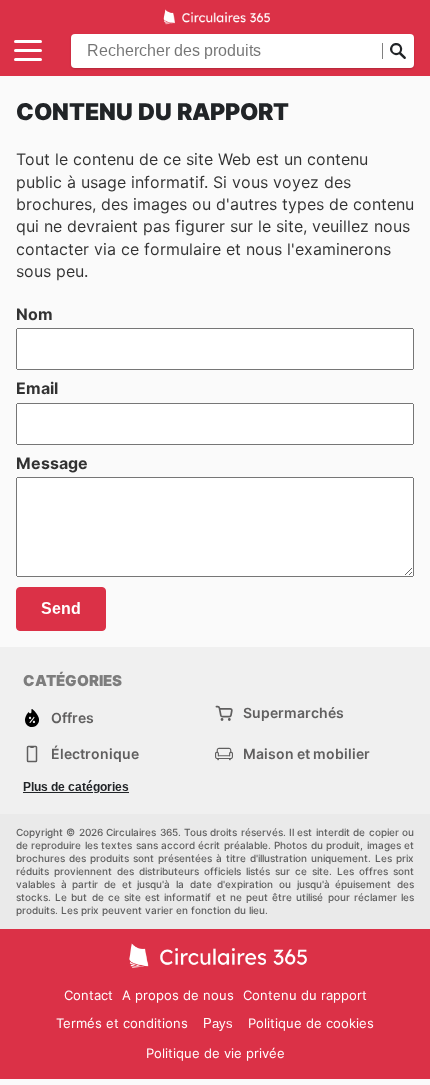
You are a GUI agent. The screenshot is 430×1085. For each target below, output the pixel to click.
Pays (218, 1023)
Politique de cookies (311, 1023)
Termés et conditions (122, 1023)
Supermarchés (293, 712)
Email (37, 388)
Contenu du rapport (305, 995)
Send (61, 608)
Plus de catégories (76, 787)
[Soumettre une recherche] (398, 51)
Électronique (95, 753)
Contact (88, 995)
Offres (72, 717)
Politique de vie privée (215, 1053)
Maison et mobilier (306, 753)
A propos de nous (178, 995)
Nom (34, 314)
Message (52, 463)
